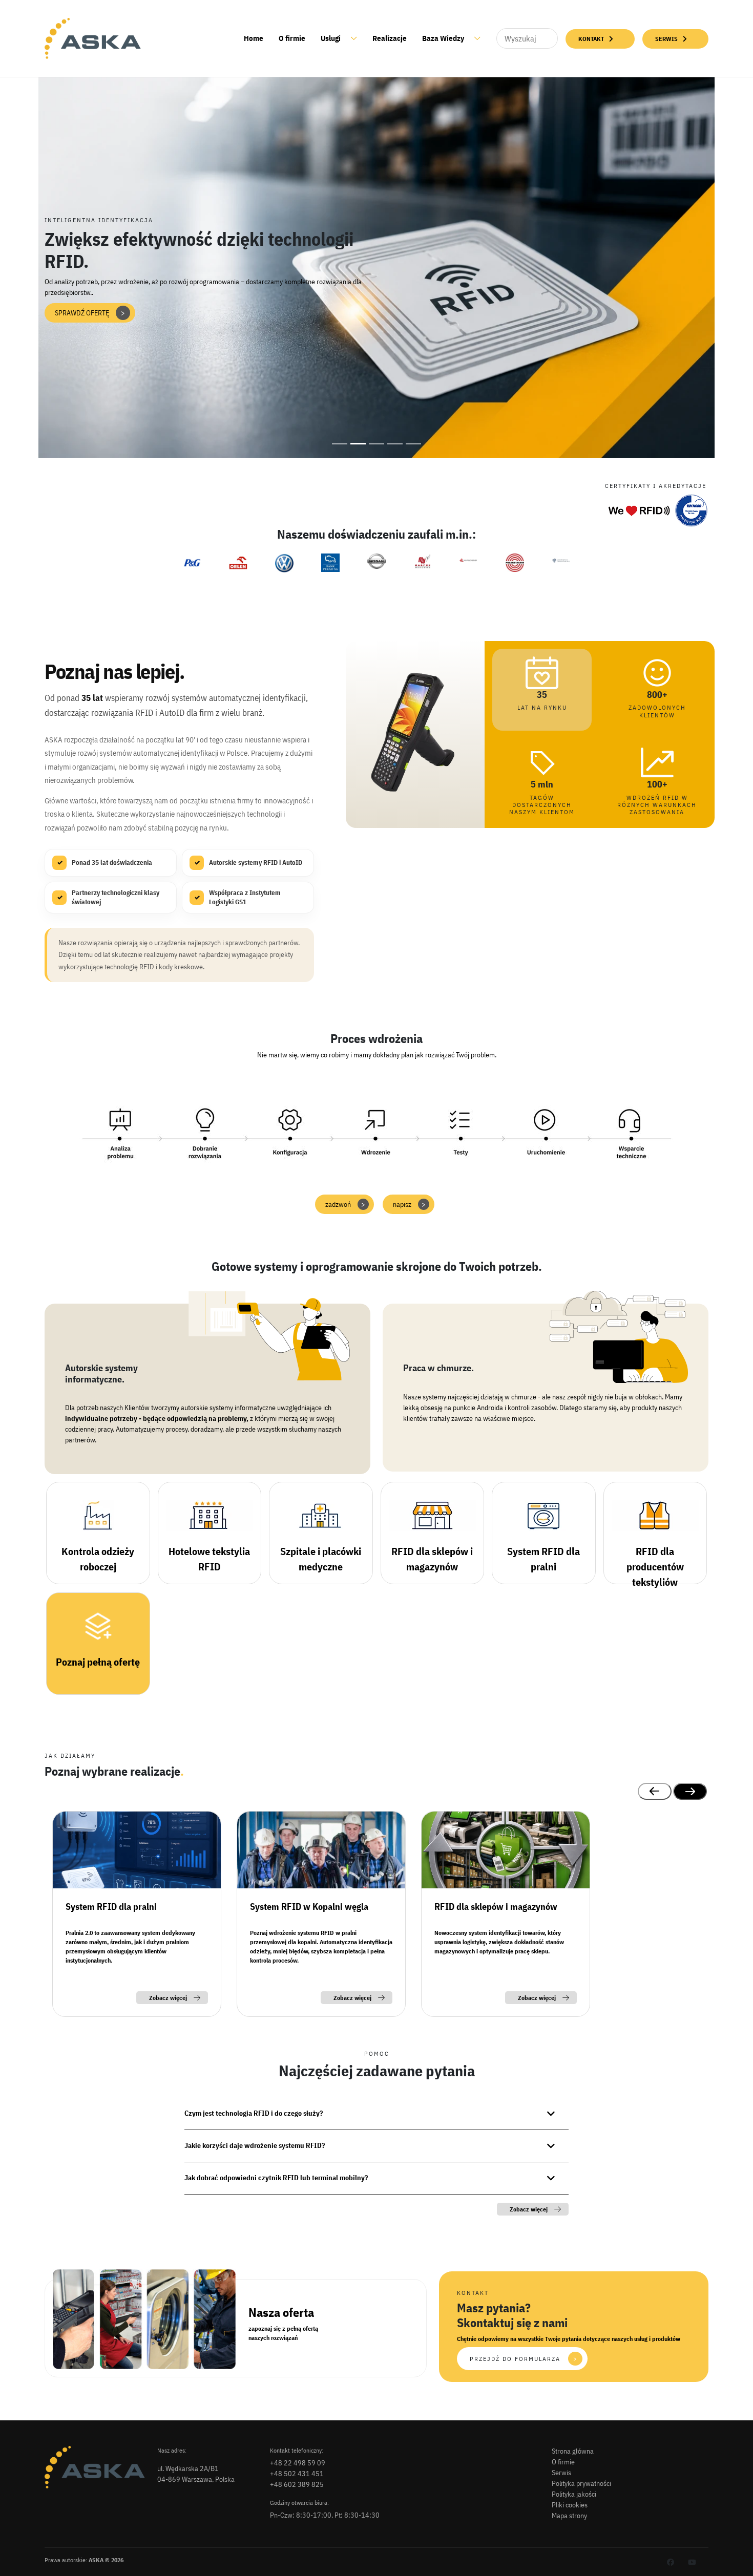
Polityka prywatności (581, 2483)
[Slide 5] (413, 444)
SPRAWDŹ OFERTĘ (90, 313)
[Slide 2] (358, 444)
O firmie (292, 38)
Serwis (666, 39)
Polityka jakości (574, 2494)
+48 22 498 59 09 (298, 2463)
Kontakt (591, 39)
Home (254, 38)
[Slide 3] (376, 444)
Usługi (331, 38)
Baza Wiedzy (443, 38)
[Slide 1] (340, 444)
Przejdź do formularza (524, 2359)
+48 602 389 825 (297, 2484)
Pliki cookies (570, 2505)
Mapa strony (569, 2516)
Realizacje (390, 38)
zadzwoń (345, 1204)
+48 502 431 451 (297, 2474)
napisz (409, 1204)
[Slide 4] (395, 444)
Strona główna (573, 2451)
